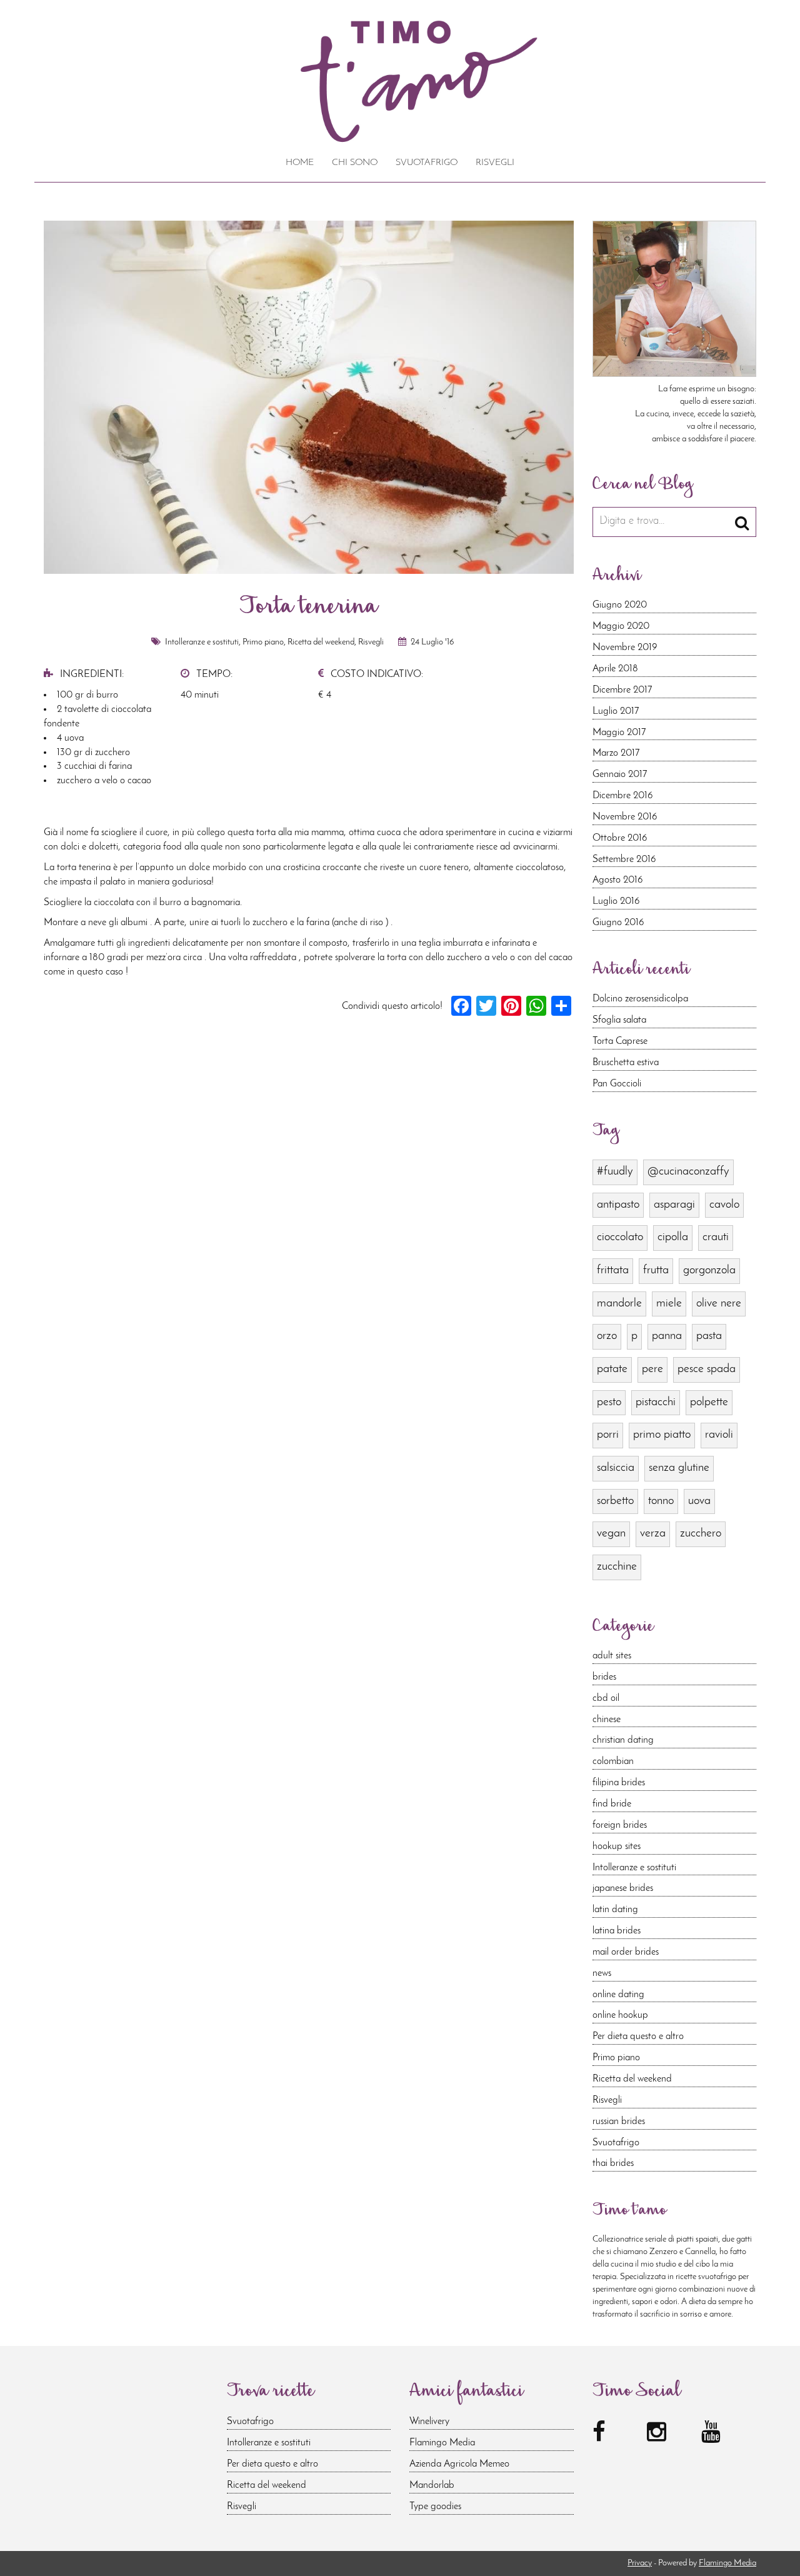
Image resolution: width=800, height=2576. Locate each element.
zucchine (617, 1567)
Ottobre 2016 (620, 838)
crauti (716, 1237)
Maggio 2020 (621, 626)
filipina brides (619, 1783)
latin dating (615, 1910)
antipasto (618, 1205)
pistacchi (656, 1402)
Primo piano (263, 642)
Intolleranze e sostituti (202, 642)
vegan (611, 1534)
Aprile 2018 (615, 669)
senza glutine (679, 1468)
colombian (613, 1762)
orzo (607, 1336)
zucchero (701, 1534)
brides (604, 1677)
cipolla (673, 1237)
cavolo (724, 1205)
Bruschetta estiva (626, 1063)
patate (612, 1369)
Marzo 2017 (616, 753)
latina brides (617, 1931)
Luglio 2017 (616, 711)
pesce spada (707, 1369)
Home (300, 163)
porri (608, 1435)
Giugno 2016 (618, 923)
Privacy (640, 2563)
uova (699, 1501)
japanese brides (623, 1888)
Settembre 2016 (624, 860)
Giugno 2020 (620, 605)
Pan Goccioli (617, 1084)
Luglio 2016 (616, 901)
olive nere (719, 1304)
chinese (607, 1720)
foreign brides (620, 1825)
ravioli (719, 1435)
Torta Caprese (620, 1041)
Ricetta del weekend (321, 642)
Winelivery (429, 2422)
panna (667, 1336)
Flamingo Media (442, 2443)
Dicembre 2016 (623, 796)
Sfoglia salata (619, 1020)
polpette (709, 1402)
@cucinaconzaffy (688, 1172)
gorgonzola (709, 1270)
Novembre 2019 (625, 648)
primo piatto (662, 1435)
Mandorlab (432, 2485)
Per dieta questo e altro (638, 2037)
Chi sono (355, 163)
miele (669, 1304)
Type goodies (435, 2507)
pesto (609, 1402)
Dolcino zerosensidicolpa (640, 999)
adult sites (612, 1656)
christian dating (623, 1740)
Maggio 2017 (619, 733)
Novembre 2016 (625, 817)
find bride (612, 1804)
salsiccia (616, 1468)
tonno (661, 1501)
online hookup (620, 2015)
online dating (618, 1995)
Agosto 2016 (618, 880)
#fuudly (615, 1172)
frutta (656, 1270)
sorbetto (615, 1501)
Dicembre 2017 (622, 690)
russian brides (619, 2122)
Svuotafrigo (427, 163)
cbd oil (606, 1698)
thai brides (613, 2163)
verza (653, 1534)
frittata (613, 1270)
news (602, 1973)
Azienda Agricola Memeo (459, 2464)
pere (652, 1369)
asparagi (674, 1205)
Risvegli (495, 163)
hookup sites (617, 1847)
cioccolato (620, 1237)
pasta (709, 1336)
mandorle (619, 1304)
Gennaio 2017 (620, 774)
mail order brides (626, 1952)
